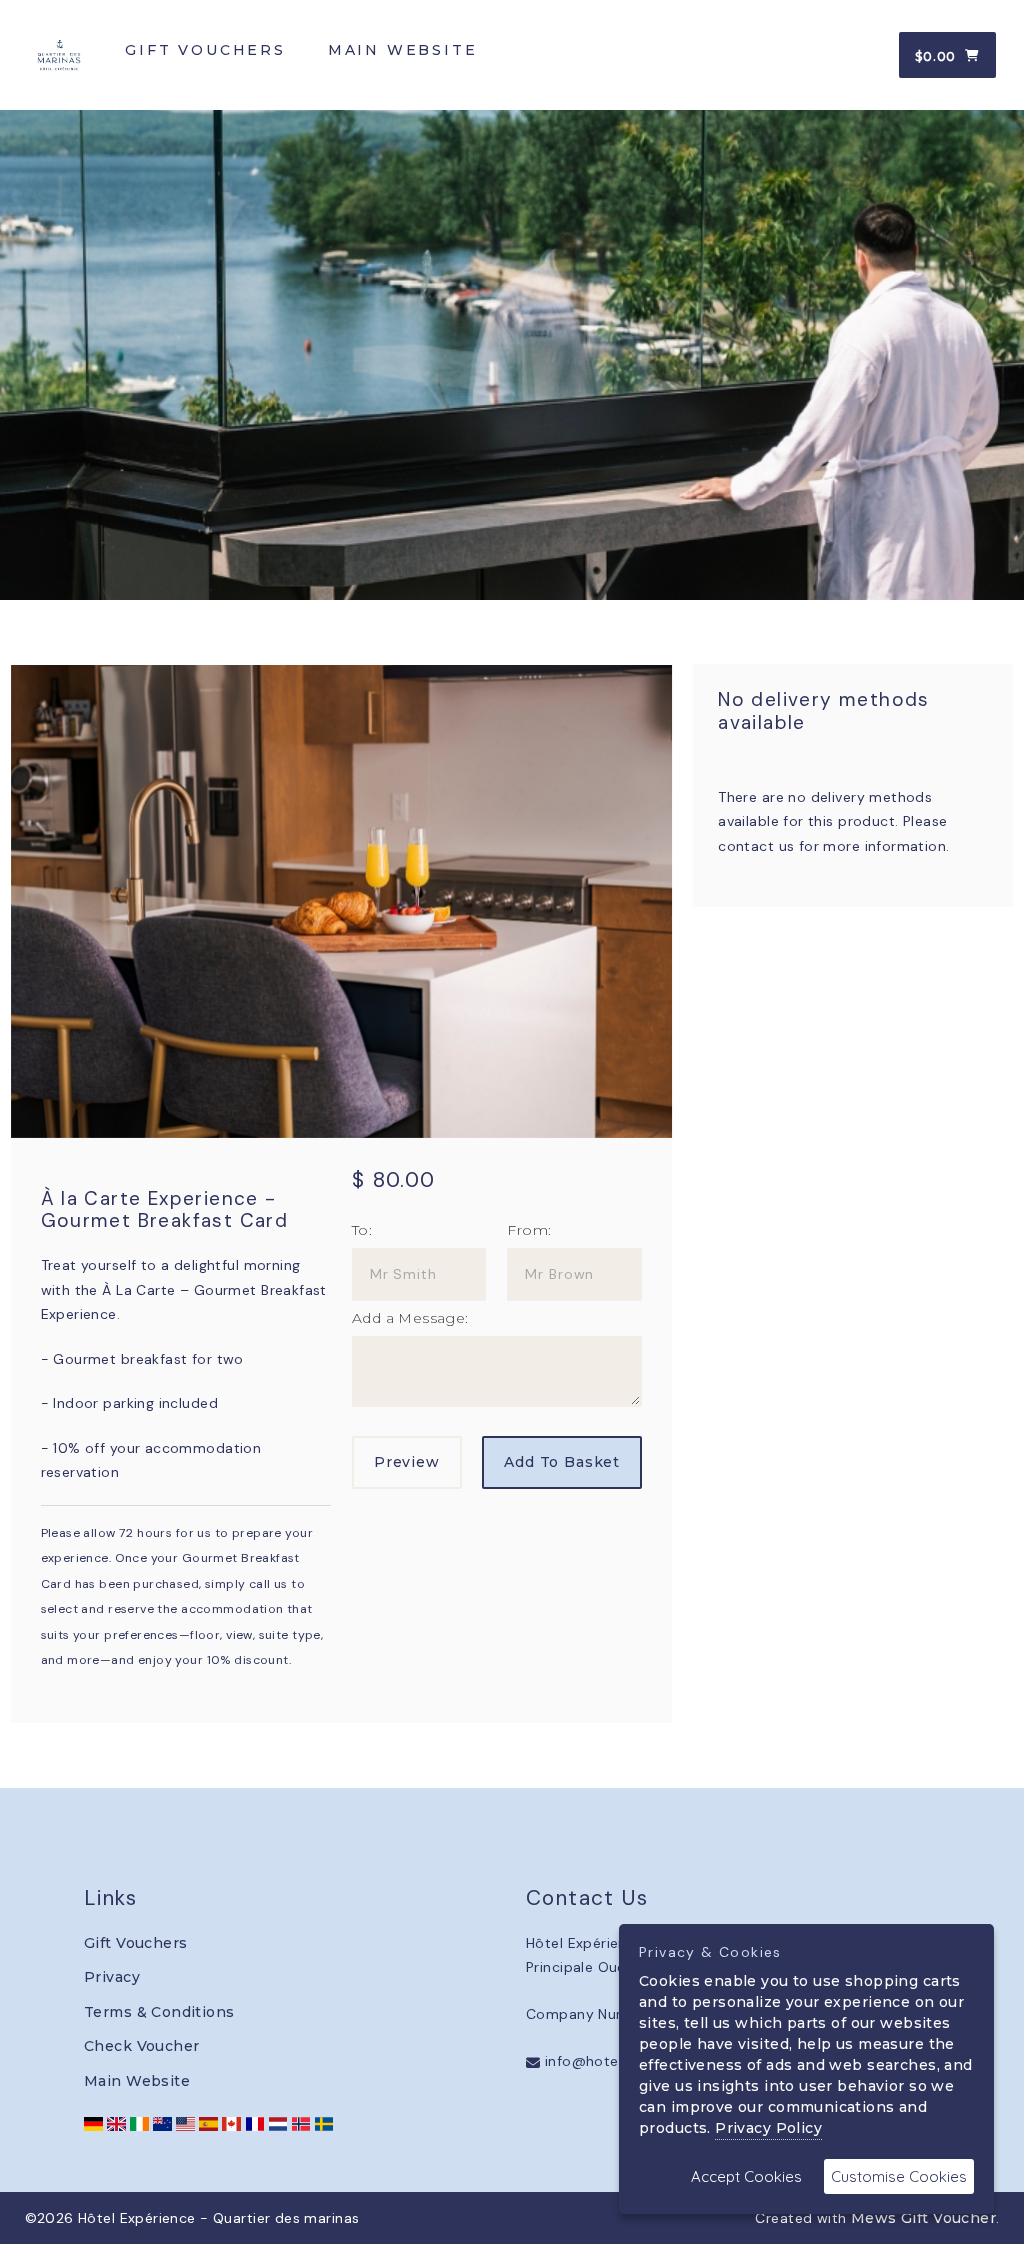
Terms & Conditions (159, 2012)
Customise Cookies (899, 2176)
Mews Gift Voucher (923, 2218)
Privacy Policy (768, 2128)
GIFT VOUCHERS (205, 50)
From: (529, 1230)
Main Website (137, 2081)
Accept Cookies (746, 2176)
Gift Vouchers (135, 1943)
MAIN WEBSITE (403, 50)
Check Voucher (141, 2046)
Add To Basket (562, 1462)
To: (362, 1230)
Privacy (112, 1977)
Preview (407, 1462)
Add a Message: (410, 1318)
